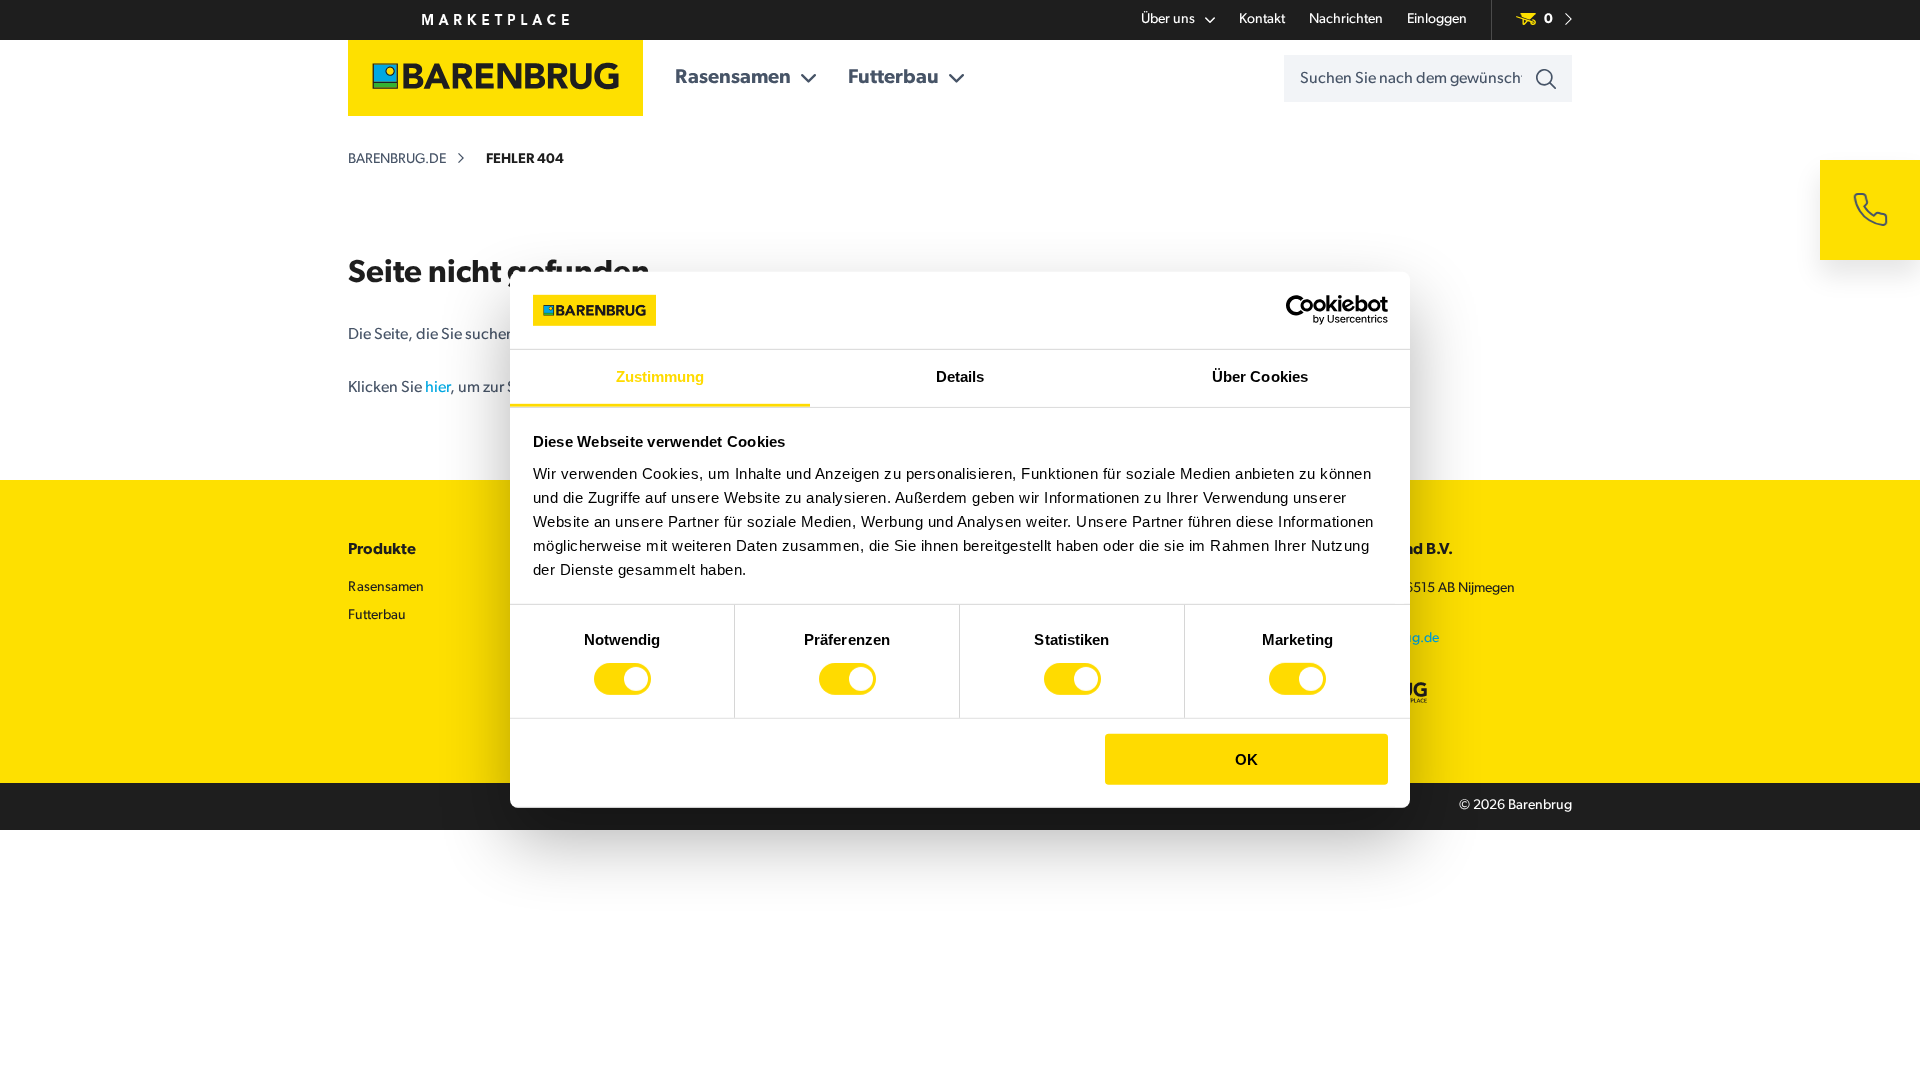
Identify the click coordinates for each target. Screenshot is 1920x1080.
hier (437, 388)
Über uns (1168, 19)
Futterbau (893, 78)
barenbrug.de (397, 159)
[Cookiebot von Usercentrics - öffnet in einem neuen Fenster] (1300, 310)
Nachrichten (1346, 19)
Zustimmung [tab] (660, 376)
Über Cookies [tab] (1260, 376)
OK (1246, 758)
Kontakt (1262, 19)
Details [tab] (960, 376)
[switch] (847, 679)
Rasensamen (733, 78)
